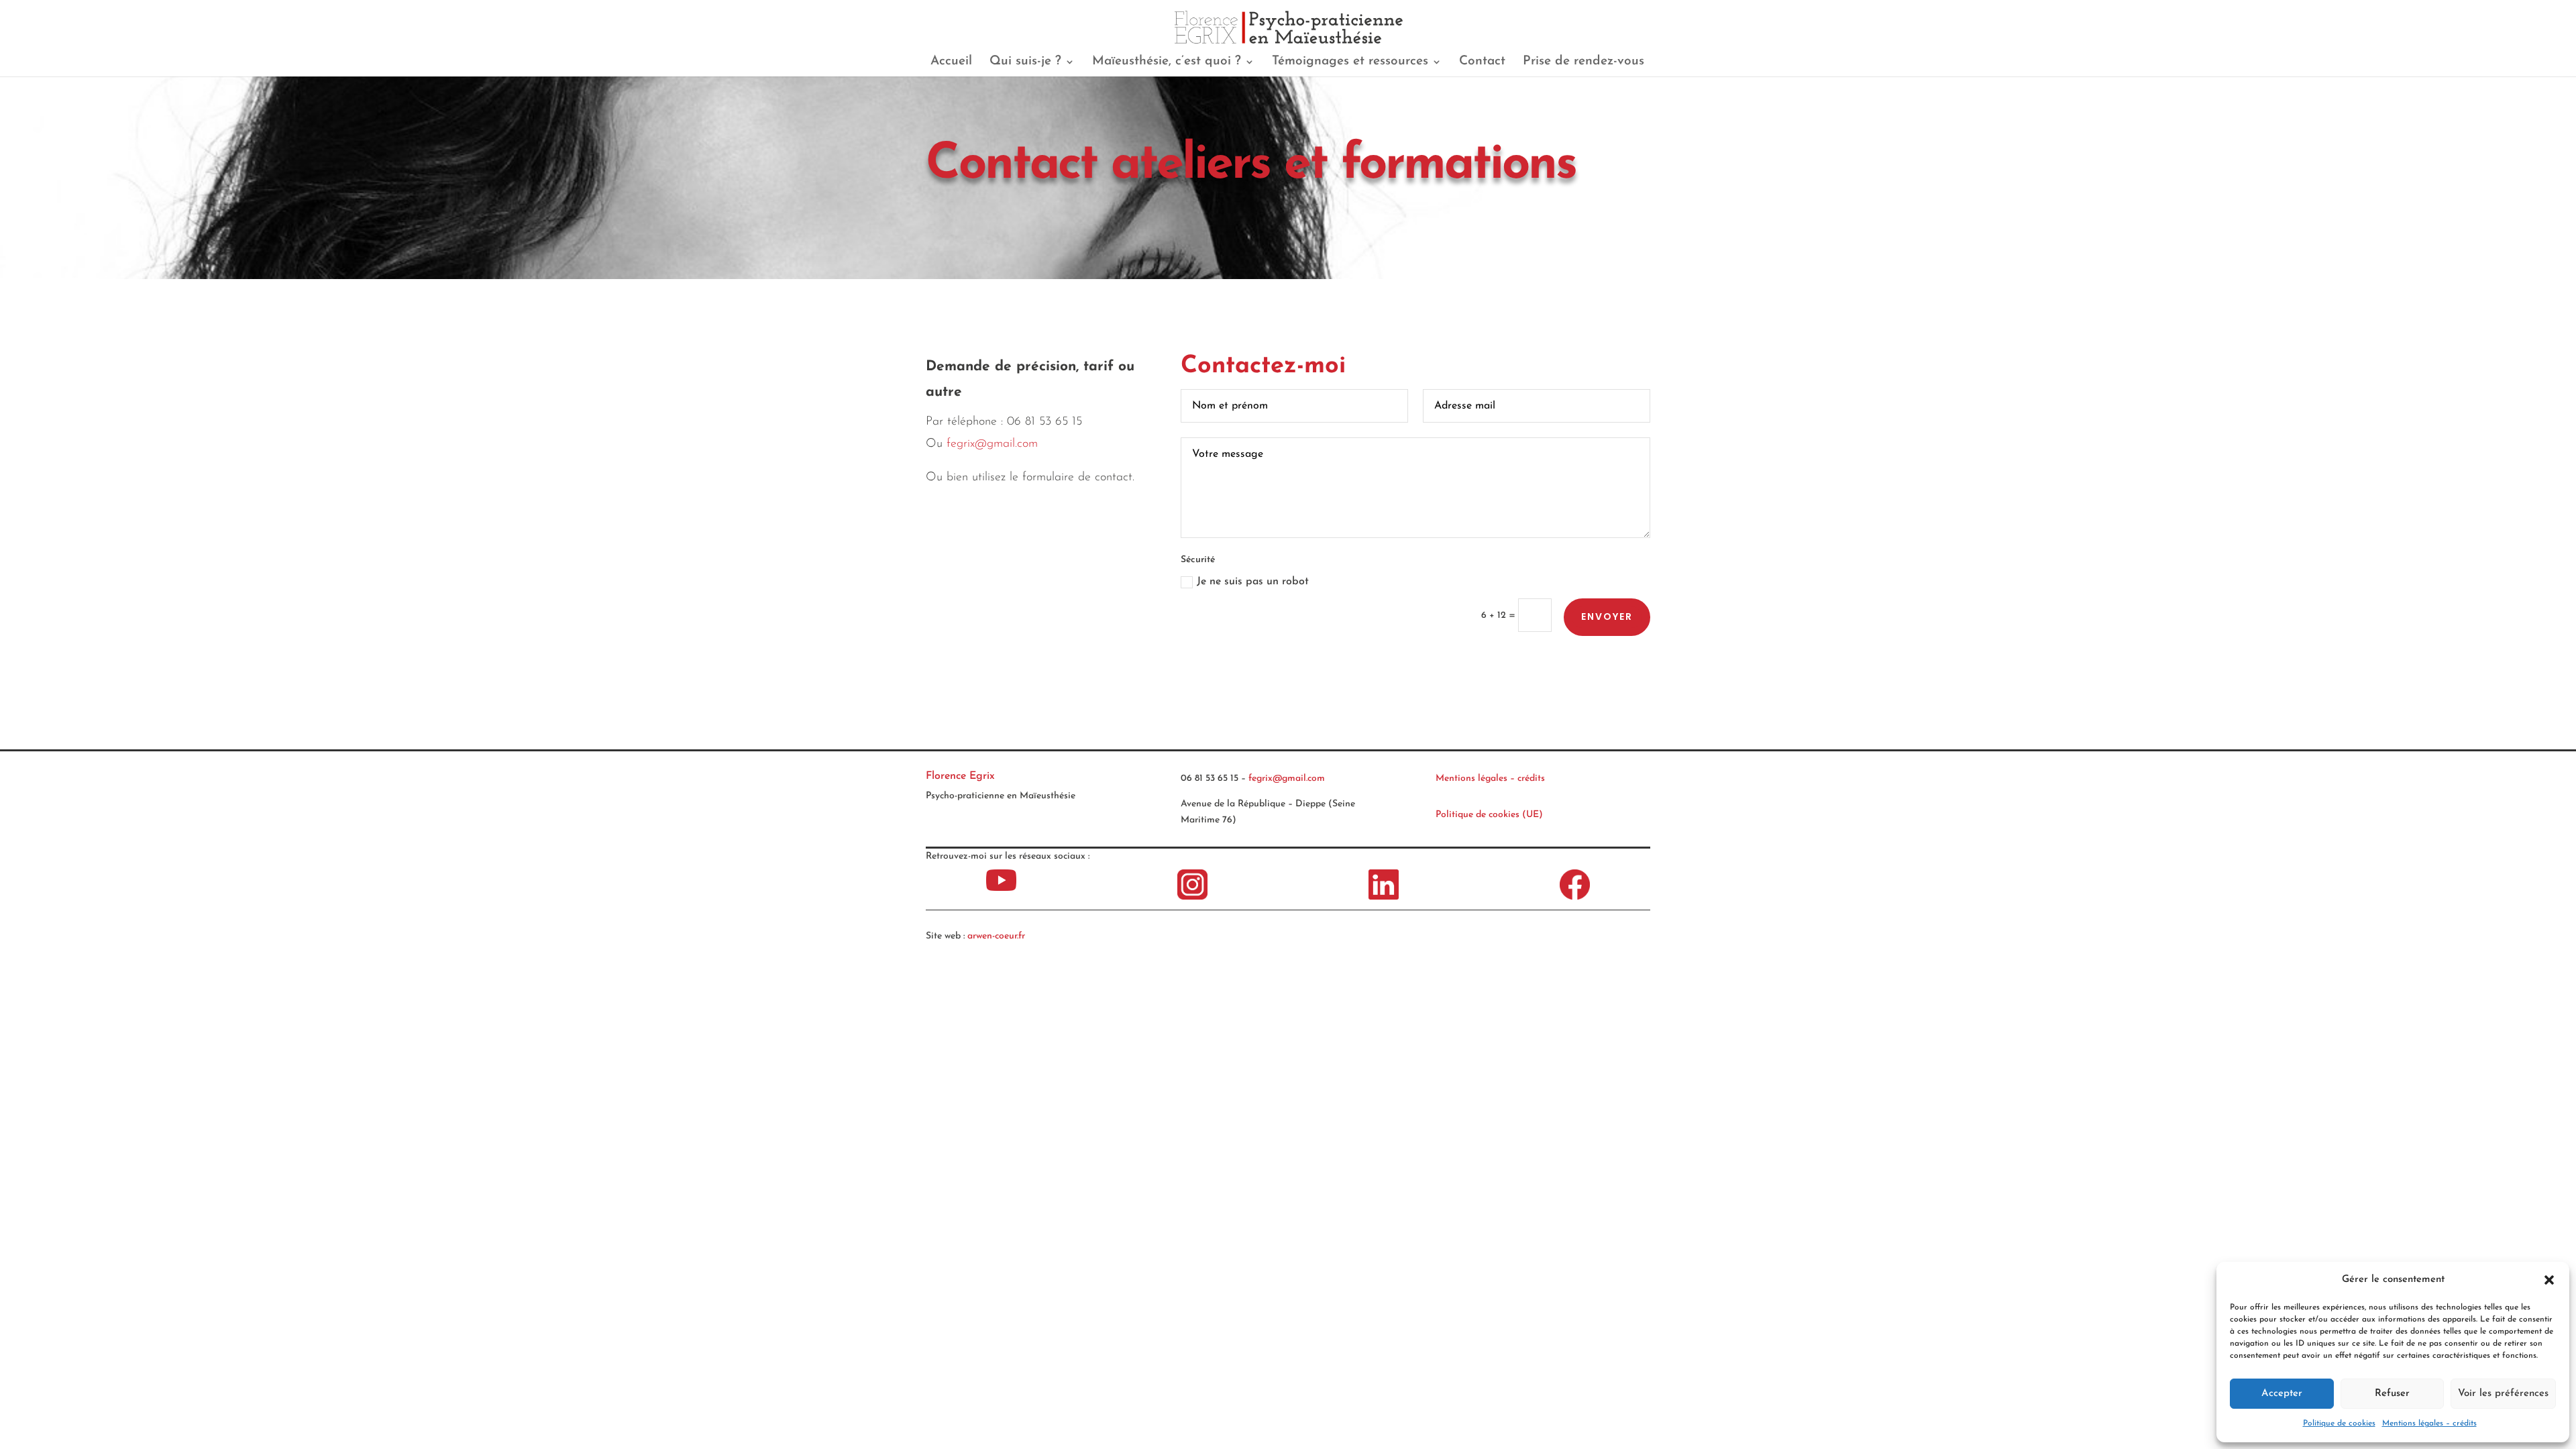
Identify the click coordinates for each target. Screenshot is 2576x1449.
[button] (2549, 1280)
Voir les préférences (2503, 1394)
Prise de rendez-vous (1584, 62)
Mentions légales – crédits (2429, 1424)
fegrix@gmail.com (992, 444)
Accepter (2282, 1394)
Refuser (2392, 1394)
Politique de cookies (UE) (1489, 815)
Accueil (951, 62)
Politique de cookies (2339, 1424)
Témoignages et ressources (1350, 62)
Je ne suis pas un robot (1253, 582)
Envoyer (1607, 616)
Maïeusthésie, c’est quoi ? (1167, 62)
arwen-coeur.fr (996, 936)
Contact (1482, 62)
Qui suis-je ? (1025, 62)
